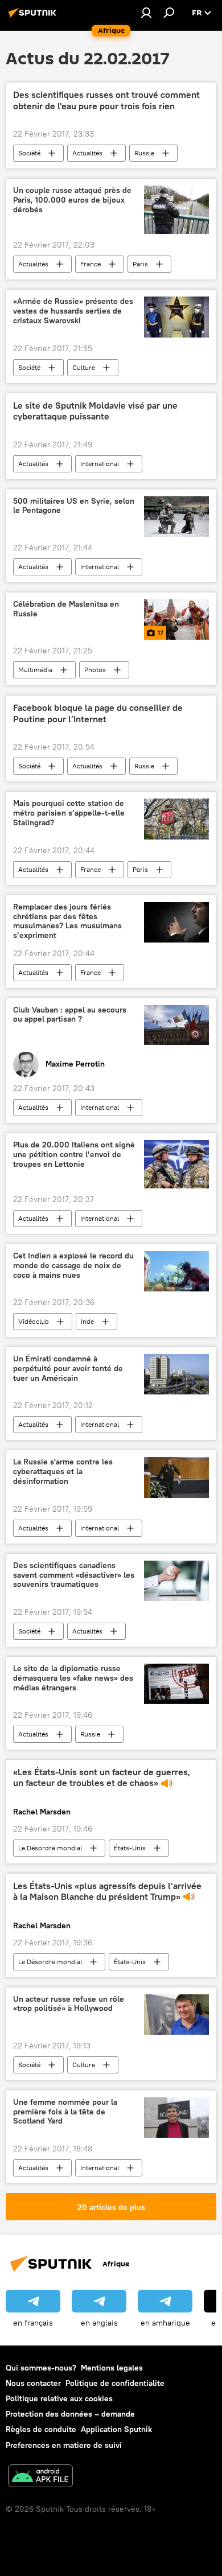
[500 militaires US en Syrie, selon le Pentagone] (176, 517)
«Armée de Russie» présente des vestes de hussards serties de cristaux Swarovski (73, 311)
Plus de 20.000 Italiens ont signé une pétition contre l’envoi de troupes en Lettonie (74, 1155)
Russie (144, 153)
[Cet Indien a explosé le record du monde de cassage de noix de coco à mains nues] (176, 1271)
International (100, 464)
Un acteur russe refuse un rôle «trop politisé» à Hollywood (69, 2004)
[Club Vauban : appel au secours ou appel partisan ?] (176, 1025)
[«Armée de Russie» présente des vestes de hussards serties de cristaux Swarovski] (176, 317)
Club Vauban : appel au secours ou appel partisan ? (70, 1015)
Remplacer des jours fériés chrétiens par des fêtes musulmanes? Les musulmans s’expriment (67, 921)
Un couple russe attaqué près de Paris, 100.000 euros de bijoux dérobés (72, 200)
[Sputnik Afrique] (34, 17)
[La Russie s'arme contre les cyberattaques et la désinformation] (176, 1477)
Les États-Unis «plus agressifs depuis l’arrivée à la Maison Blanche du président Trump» (107, 1891)
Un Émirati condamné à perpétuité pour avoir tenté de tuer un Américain (68, 1369)
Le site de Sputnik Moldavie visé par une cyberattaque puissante (95, 411)
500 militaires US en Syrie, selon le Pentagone (74, 506)
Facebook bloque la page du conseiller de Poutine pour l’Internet (98, 713)
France (91, 264)
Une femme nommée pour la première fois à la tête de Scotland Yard (65, 2112)
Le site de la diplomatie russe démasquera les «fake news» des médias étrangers (73, 1678)
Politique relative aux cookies (59, 2398)
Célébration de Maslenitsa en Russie (66, 609)
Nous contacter (33, 2383)
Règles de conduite (41, 2429)
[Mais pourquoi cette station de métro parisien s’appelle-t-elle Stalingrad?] (176, 819)
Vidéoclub (34, 1321)
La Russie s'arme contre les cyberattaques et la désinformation (63, 1472)
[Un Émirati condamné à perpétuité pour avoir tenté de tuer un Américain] (176, 1374)
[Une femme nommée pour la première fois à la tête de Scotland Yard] (176, 2118)
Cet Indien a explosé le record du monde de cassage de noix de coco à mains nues (73, 1266)
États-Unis (130, 1848)
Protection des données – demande (70, 2414)
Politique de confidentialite (115, 2383)
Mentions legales (112, 2368)
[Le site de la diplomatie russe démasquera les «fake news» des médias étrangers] (176, 1684)
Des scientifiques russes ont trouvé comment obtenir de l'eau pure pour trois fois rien (106, 100)
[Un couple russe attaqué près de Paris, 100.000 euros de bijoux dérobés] (176, 210)
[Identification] (146, 13)
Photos (95, 670)
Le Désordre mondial (50, 1848)
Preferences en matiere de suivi (64, 2445)
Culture (84, 367)
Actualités (87, 153)
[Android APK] (40, 2477)
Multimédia (35, 670)
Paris (140, 264)
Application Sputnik (116, 2429)
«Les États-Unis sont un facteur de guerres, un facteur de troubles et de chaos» (102, 1777)
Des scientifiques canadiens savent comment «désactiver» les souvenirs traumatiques (74, 1575)
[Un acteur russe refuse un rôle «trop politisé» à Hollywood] (176, 2015)
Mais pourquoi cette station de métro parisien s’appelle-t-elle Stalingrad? (69, 813)
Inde (87, 1321)
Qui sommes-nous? (41, 2368)
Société (29, 153)
